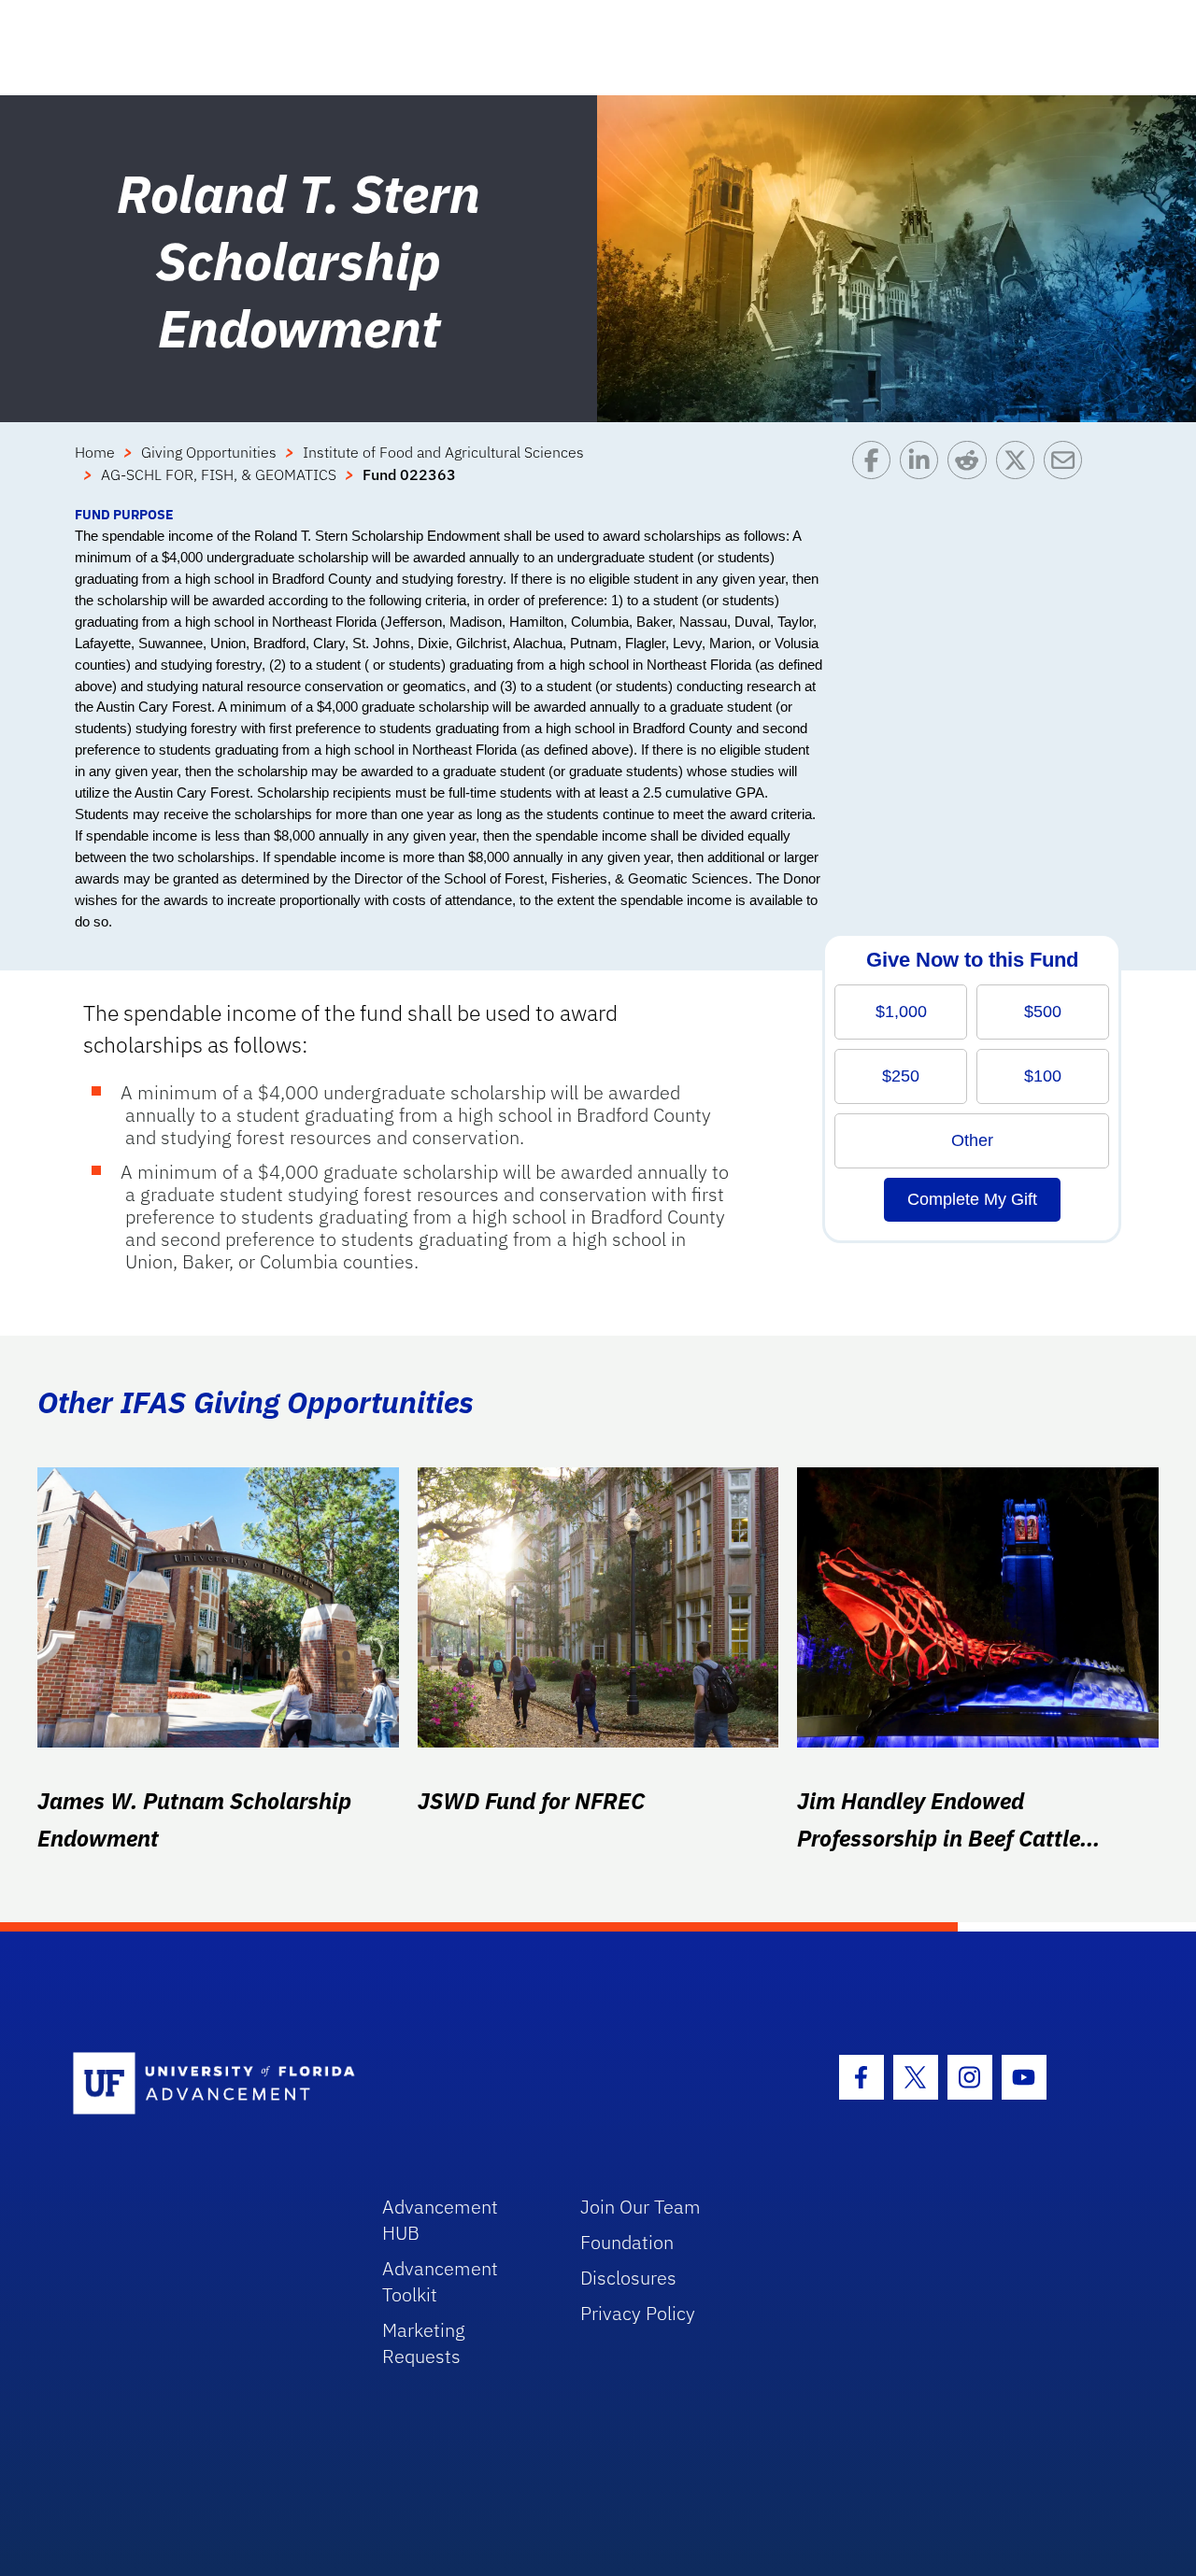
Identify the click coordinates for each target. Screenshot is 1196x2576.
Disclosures (628, 2278)
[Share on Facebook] (876, 473)
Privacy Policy (638, 2313)
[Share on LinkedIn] (924, 473)
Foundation (627, 2242)
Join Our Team (641, 2207)
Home (95, 452)
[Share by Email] (1068, 473)
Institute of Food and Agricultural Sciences (443, 452)
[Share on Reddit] (971, 473)
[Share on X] (1020, 473)
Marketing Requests (424, 2343)
